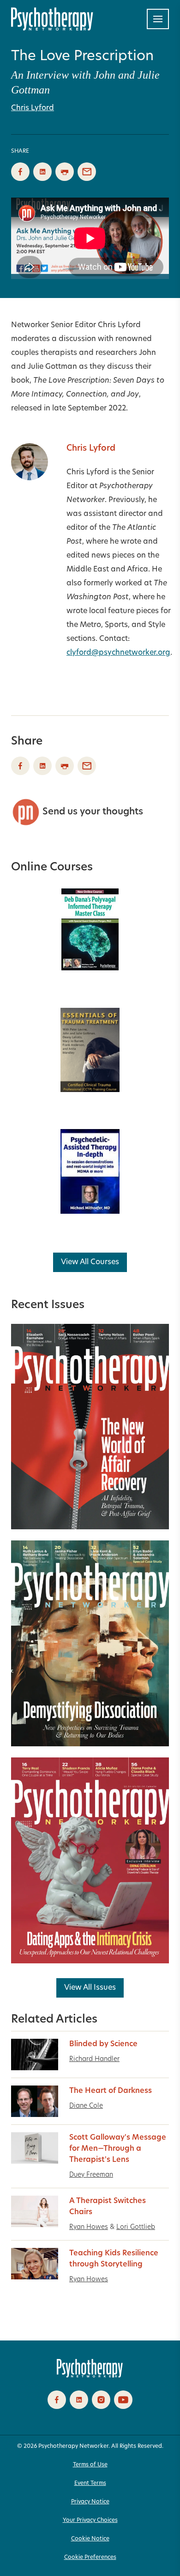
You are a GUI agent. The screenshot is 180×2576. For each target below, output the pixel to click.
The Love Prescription (82, 57)
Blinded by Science (103, 2044)
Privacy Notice (90, 2502)
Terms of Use (90, 2465)
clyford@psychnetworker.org (118, 653)
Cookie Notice (90, 2539)
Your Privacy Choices (90, 2520)
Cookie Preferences (90, 2557)
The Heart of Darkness (111, 2091)
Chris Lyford (33, 108)
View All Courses (90, 1262)
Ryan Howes (89, 2227)
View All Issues (90, 1988)
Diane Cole (86, 2106)
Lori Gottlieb (136, 2227)
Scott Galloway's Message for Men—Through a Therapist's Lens (118, 2149)
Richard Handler (94, 2059)
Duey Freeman (91, 2175)
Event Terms (90, 2483)
